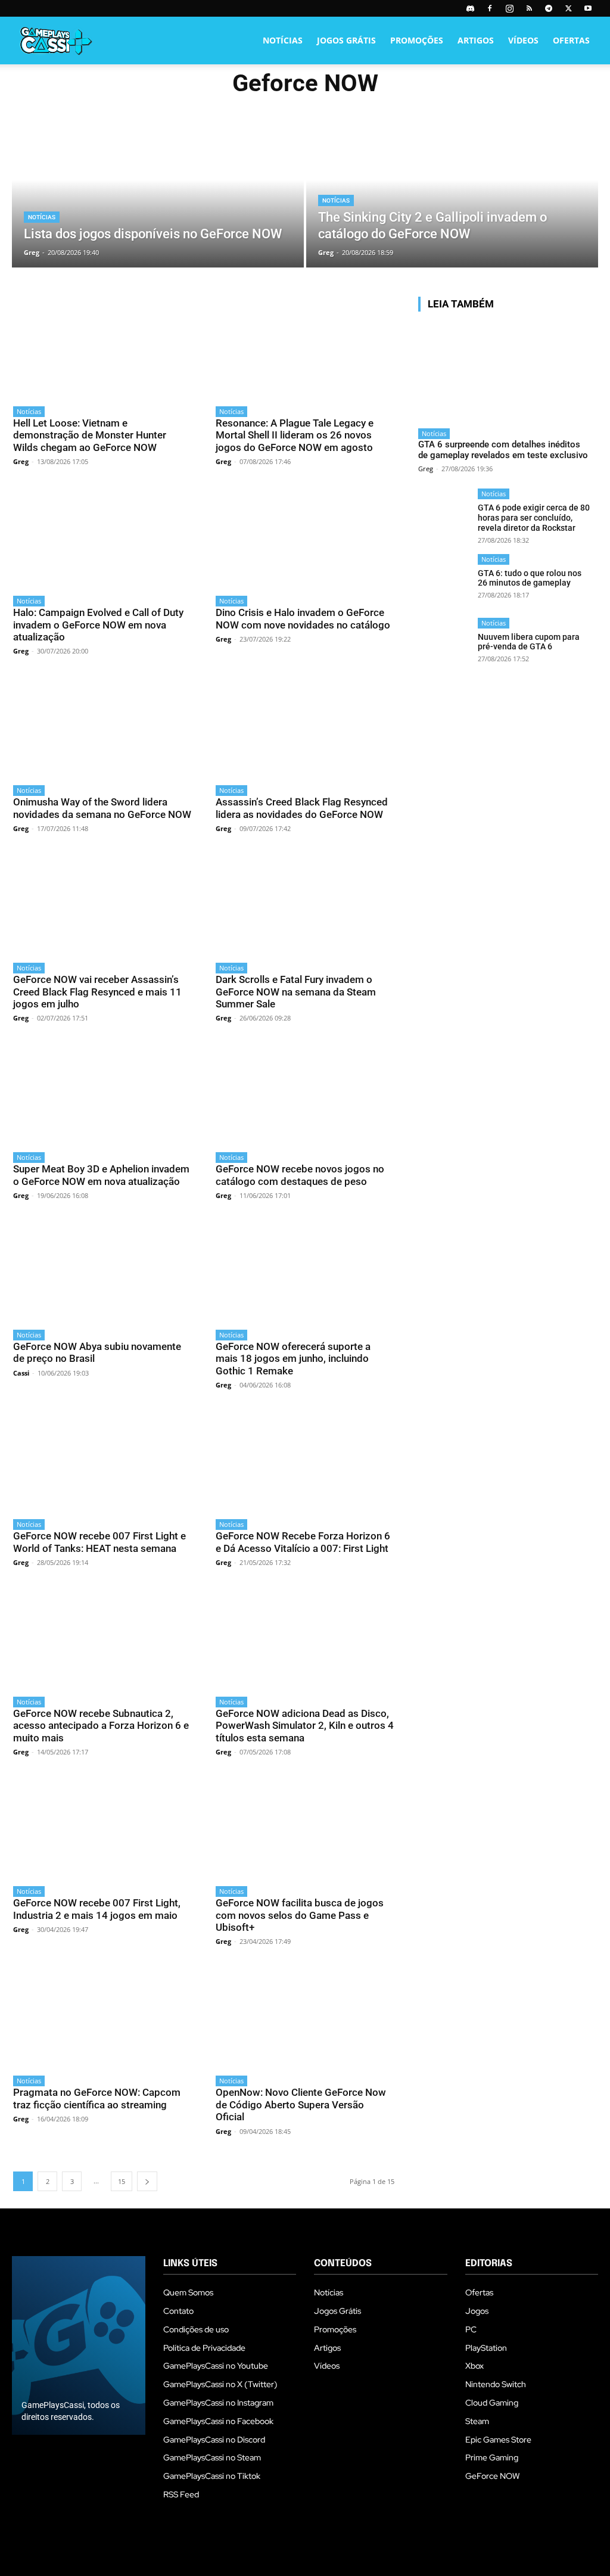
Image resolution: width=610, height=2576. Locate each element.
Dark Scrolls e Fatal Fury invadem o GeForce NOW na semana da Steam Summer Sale (296, 992)
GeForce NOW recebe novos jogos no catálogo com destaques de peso (300, 1175)
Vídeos (523, 40)
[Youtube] (588, 8)
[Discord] (470, 8)
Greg (21, 461)
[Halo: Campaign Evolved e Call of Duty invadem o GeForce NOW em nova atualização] (102, 537)
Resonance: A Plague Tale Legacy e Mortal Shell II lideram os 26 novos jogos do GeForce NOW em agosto (295, 435)
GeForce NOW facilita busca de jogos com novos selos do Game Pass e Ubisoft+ (300, 1915)
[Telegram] (549, 8)
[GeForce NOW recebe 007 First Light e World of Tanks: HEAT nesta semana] (102, 1460)
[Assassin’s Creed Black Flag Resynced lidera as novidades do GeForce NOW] (305, 727)
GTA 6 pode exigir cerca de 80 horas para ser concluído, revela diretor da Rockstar (534, 518)
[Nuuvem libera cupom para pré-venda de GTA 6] (444, 644)
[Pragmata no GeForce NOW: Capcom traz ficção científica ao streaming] (102, 2017)
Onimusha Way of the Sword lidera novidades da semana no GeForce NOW (102, 808)
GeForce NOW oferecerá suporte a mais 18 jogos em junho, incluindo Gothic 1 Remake (293, 1359)
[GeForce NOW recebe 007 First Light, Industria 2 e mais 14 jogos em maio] (102, 1827)
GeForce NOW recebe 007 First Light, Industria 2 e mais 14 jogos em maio (97, 1909)
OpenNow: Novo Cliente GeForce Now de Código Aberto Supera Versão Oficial (301, 2104)
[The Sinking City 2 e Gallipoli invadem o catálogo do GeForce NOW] (452, 195)
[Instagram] (509, 8)
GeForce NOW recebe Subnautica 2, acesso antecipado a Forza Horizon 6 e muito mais (101, 1726)
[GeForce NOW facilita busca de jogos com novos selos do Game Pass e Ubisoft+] (305, 1827)
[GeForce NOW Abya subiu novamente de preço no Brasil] (102, 1271)
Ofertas (571, 40)
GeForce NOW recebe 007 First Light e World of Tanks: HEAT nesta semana (99, 1542)
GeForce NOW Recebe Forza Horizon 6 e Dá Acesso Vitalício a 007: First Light (303, 1542)
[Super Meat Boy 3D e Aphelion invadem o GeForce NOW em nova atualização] (102, 1093)
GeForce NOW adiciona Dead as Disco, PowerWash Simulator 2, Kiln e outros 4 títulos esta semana (305, 1726)
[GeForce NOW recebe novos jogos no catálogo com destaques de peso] (305, 1093)
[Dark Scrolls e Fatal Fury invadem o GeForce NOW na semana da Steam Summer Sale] (305, 904)
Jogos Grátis (346, 40)
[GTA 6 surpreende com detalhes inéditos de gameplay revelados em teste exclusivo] (505, 371)
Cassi (21, 1373)
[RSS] (529, 8)
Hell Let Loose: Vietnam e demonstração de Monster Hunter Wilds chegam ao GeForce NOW (90, 435)
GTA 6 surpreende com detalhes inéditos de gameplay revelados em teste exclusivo (503, 450)
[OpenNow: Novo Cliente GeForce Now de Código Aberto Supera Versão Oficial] (305, 2017)
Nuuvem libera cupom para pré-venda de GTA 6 (529, 642)
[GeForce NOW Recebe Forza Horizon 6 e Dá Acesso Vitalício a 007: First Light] (305, 1460)
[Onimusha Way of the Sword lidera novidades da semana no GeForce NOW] (102, 727)
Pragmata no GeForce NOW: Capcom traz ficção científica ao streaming (97, 2098)
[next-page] (147, 2181)
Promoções (417, 40)
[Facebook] (490, 8)
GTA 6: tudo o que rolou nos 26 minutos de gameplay (530, 578)
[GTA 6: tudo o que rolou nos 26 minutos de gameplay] (444, 580)
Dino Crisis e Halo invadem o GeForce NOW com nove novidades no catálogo (303, 618)
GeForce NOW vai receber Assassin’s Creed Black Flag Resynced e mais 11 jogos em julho (97, 992)
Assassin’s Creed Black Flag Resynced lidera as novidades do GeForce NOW (302, 808)
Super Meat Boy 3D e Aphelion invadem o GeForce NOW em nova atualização (101, 1175)
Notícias (283, 40)
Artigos (476, 40)
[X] (568, 8)
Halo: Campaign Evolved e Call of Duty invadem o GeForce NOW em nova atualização (98, 625)
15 (122, 2181)
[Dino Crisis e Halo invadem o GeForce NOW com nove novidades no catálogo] (305, 537)
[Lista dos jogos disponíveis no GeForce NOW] (158, 195)
